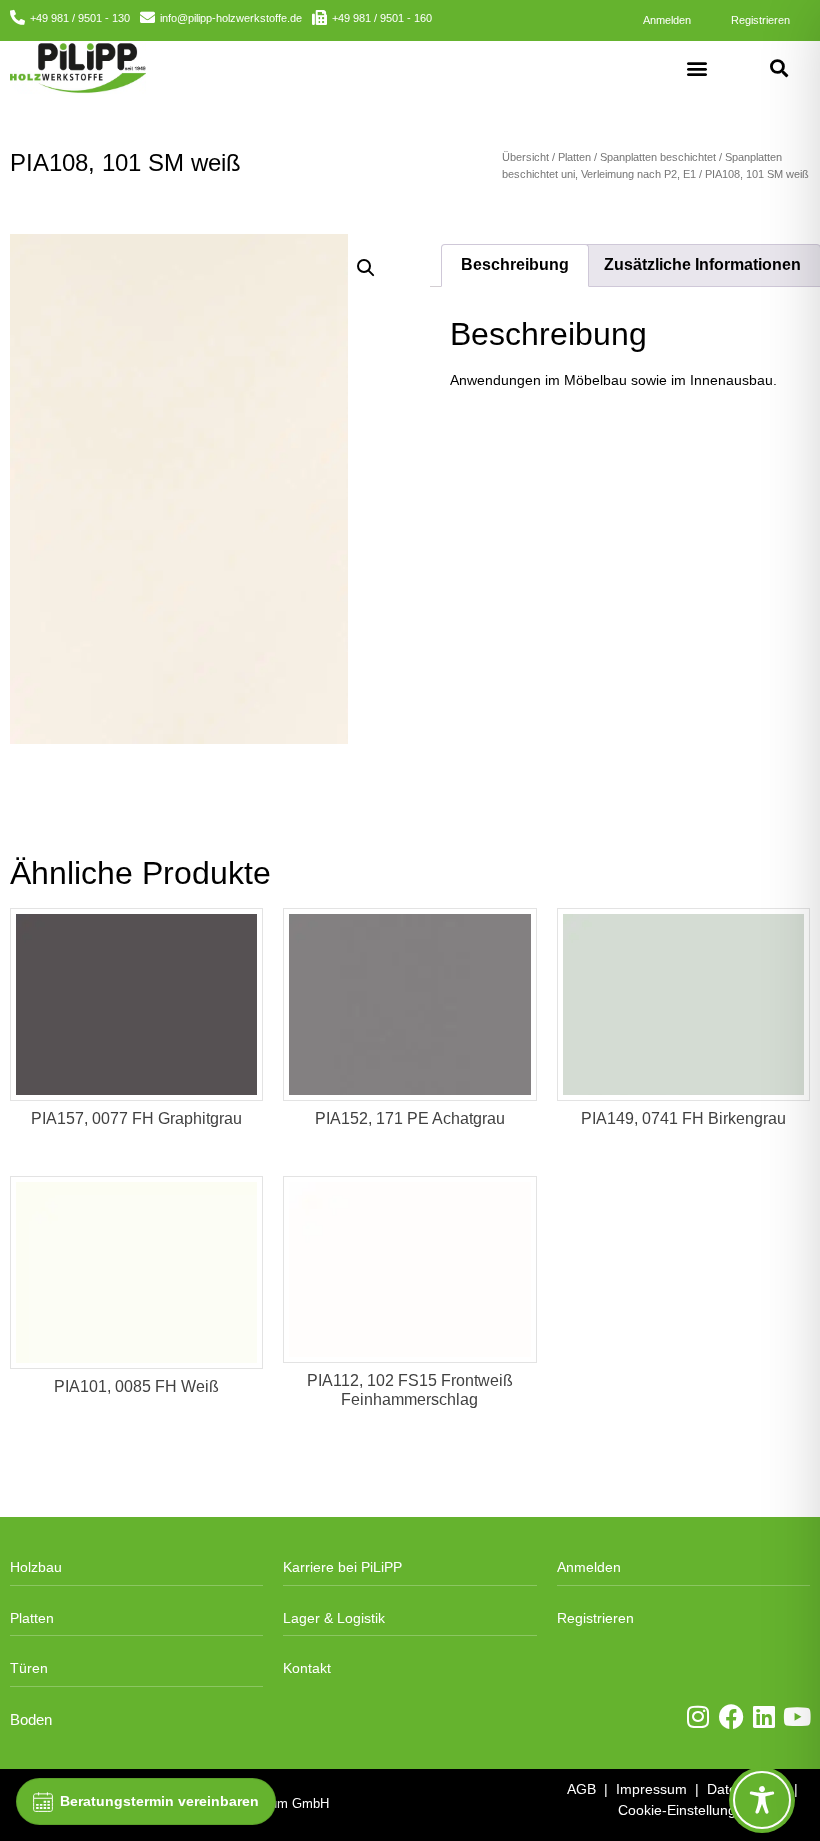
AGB (581, 1789)
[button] (697, 67)
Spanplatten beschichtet (658, 157)
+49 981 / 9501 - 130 (80, 18)
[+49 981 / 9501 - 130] (17, 17)
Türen (29, 1668)
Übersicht (525, 157)
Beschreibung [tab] (515, 264)
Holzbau (36, 1567)
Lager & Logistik (334, 1618)
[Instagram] (698, 1716)
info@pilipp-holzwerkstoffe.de (231, 18)
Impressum (651, 1789)
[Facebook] (731, 1716)
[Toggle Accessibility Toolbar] (762, 1800)
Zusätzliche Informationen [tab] (702, 264)
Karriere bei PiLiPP (342, 1567)
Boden (31, 1720)
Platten (574, 157)
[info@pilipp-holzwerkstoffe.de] (147, 17)
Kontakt (307, 1668)
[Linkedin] (764, 1716)
